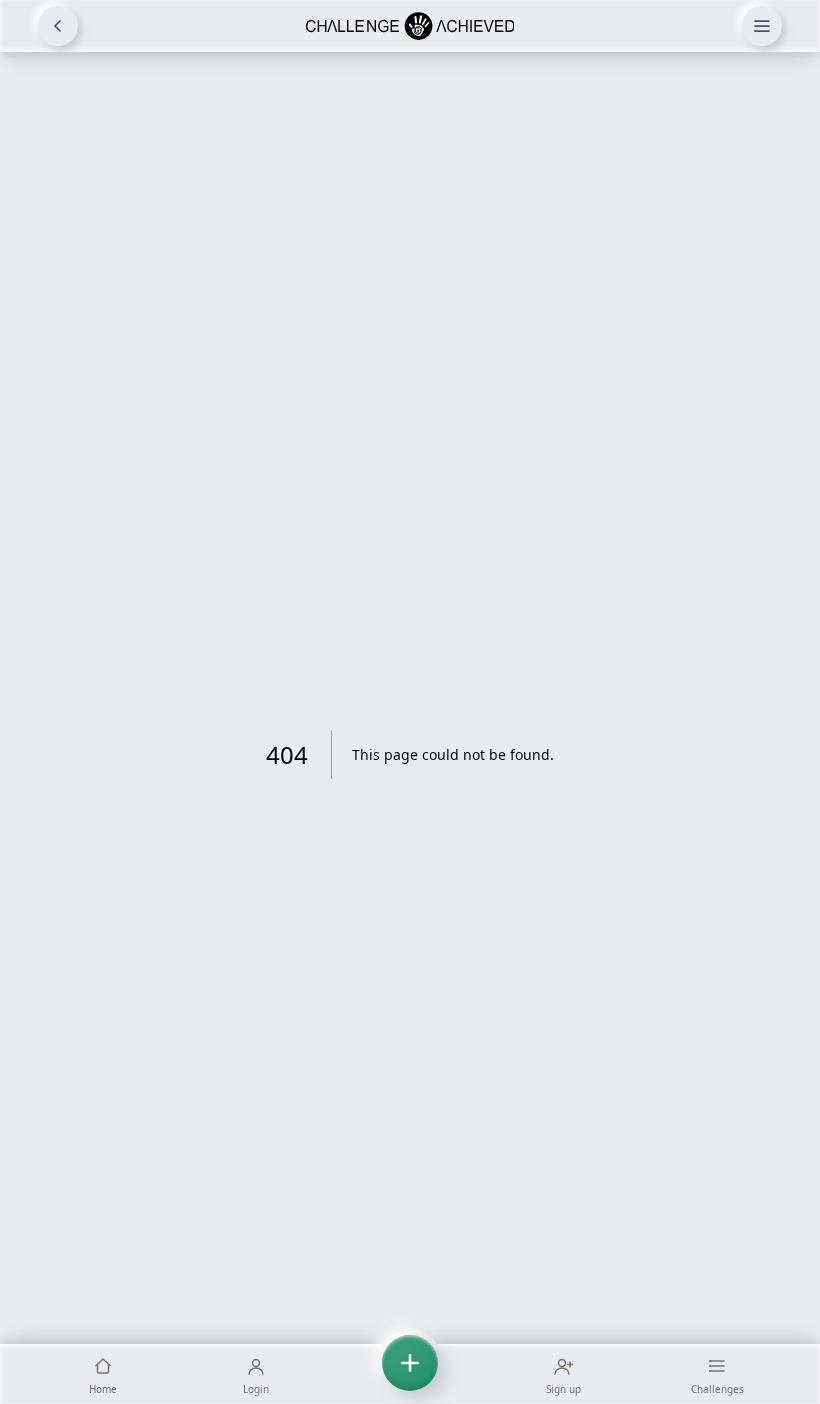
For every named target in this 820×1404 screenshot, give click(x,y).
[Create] (410, 1374)
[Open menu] (762, 26)
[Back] (58, 26)
